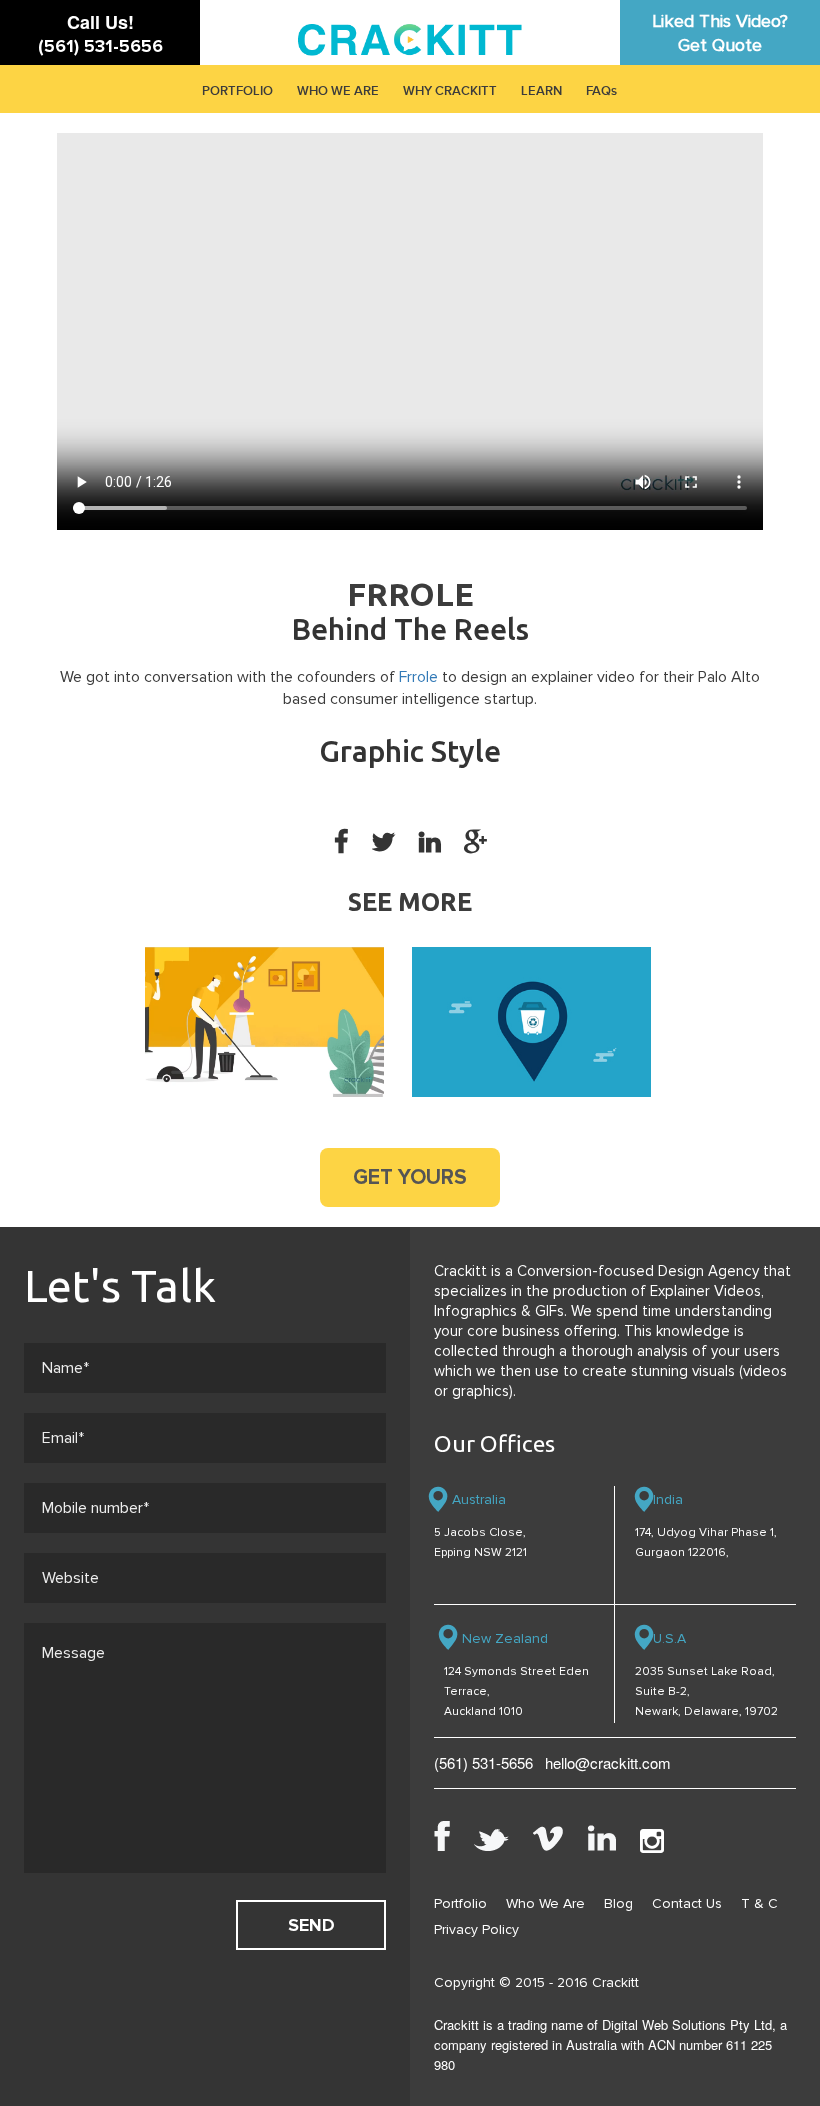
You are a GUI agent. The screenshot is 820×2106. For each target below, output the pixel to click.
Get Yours (410, 1177)
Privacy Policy (476, 1929)
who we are (338, 91)
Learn (541, 91)
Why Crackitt (450, 91)
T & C (759, 1903)
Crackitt (615, 1982)
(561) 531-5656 (100, 46)
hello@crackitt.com (608, 1762)
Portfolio (237, 91)
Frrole (418, 677)
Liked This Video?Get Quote (720, 33)
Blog (618, 1903)
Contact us (687, 1903)
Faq (598, 91)
